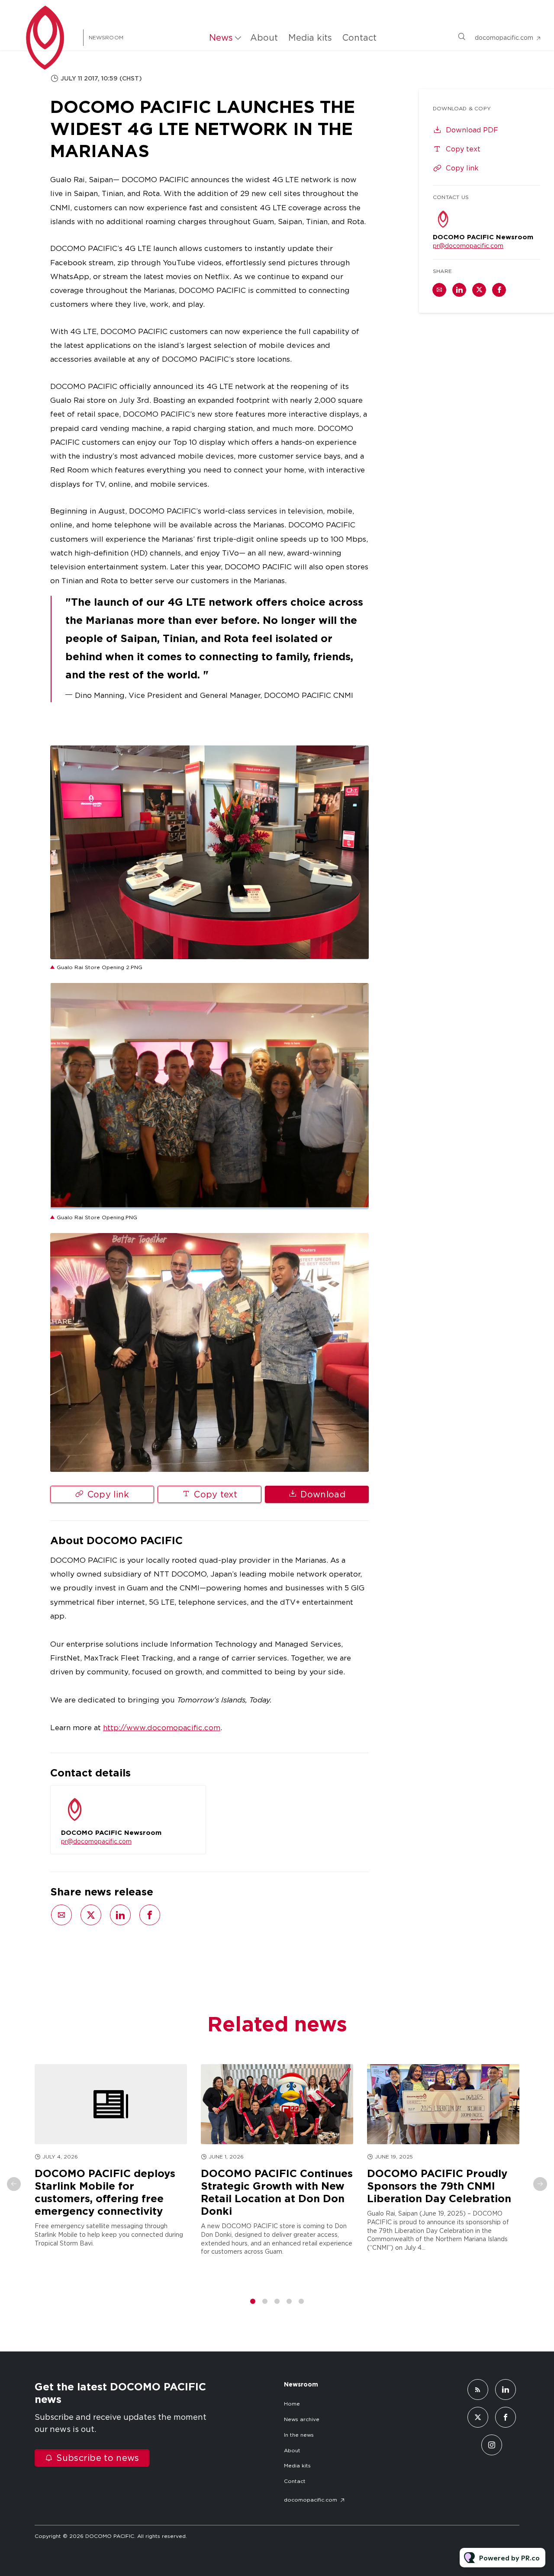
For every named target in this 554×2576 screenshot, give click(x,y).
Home (292, 2404)
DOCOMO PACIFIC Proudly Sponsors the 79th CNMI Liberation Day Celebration (439, 2186)
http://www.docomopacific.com (162, 1728)
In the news (299, 2435)
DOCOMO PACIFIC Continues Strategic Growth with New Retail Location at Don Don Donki (277, 2192)
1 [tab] (253, 2301)
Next (540, 2184)
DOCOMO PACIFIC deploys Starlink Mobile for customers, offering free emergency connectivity (105, 2192)
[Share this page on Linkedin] (120, 1915)
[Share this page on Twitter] (91, 1915)
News (221, 38)
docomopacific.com (504, 38)
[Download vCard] (190, 1800)
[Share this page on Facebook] (150, 1915)
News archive (302, 2419)
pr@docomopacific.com (96, 1841)
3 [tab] (277, 2301)
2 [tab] (265, 2301)
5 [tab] (301, 2301)
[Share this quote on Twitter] (388, 638)
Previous (14, 2184)
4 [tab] (289, 2301)
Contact (359, 38)
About (264, 38)
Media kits (310, 38)
